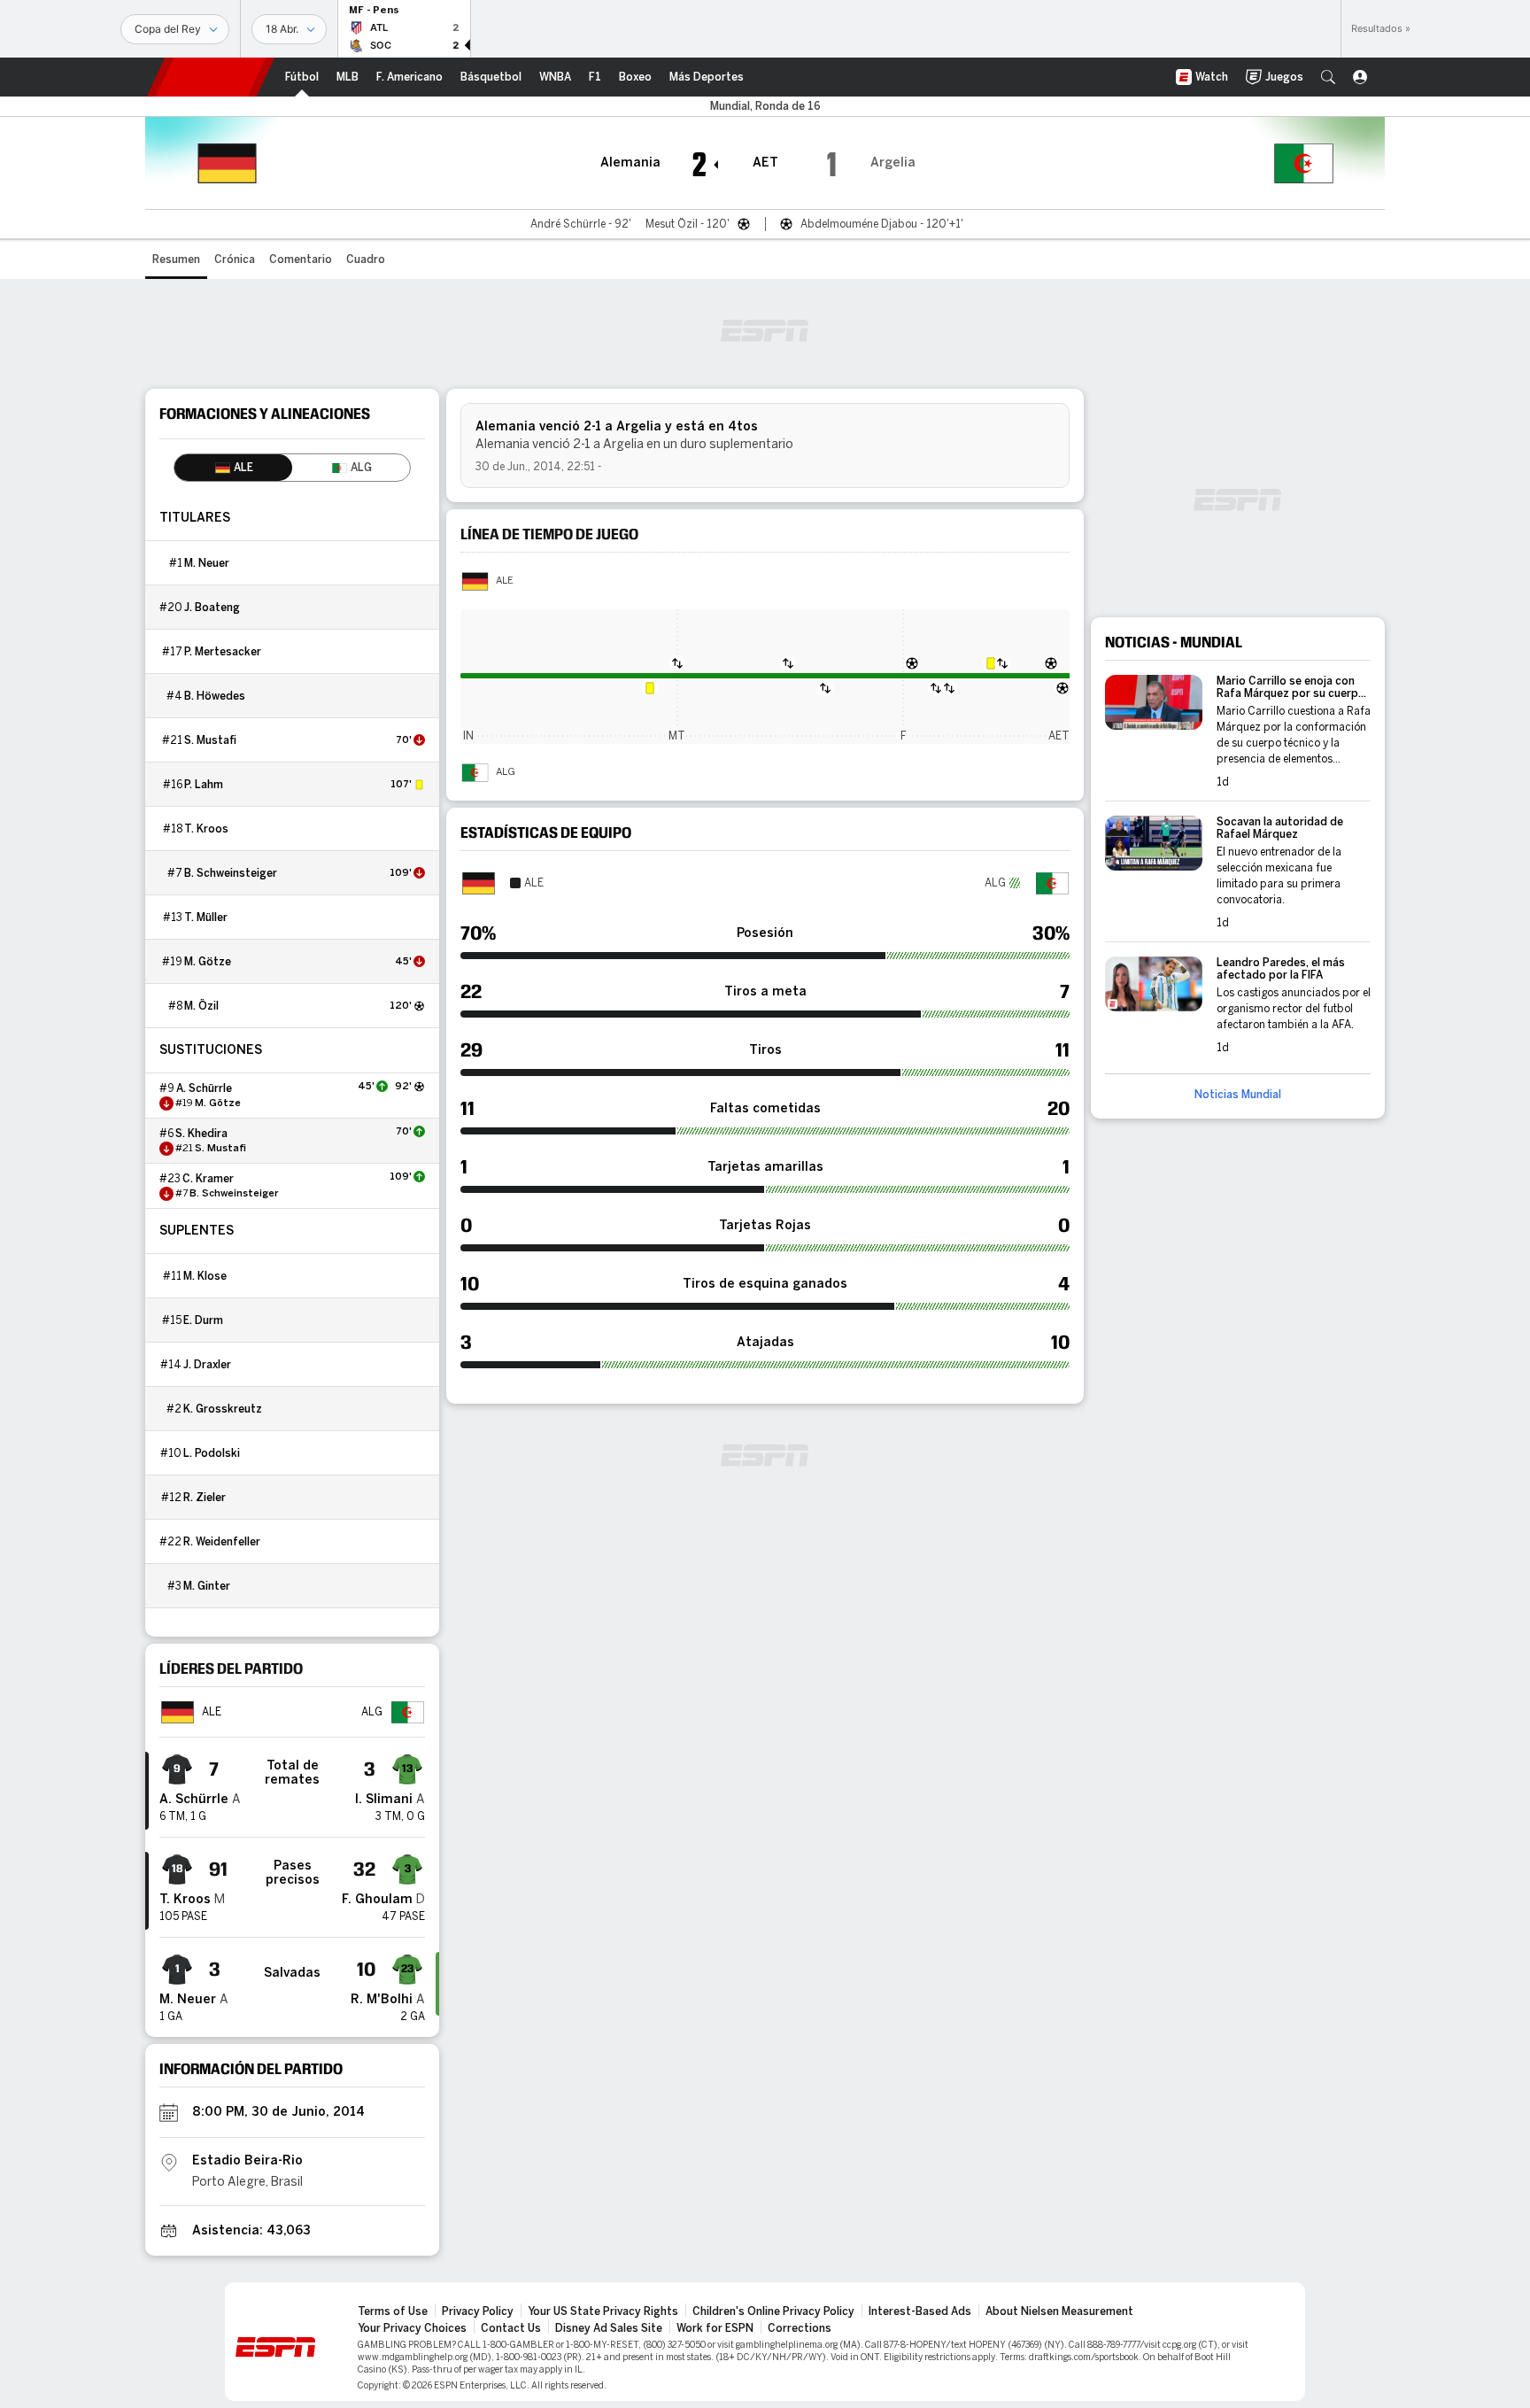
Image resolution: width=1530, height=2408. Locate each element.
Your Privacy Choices (412, 2328)
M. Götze (208, 962)
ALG (506, 772)
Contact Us (511, 2328)
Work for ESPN (715, 2328)
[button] (1328, 77)
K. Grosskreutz (223, 1409)
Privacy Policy (478, 2311)
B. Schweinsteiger (231, 873)
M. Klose (205, 1276)
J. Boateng (212, 608)
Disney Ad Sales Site (609, 2328)
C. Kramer (208, 1179)
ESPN (211, 77)
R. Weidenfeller (222, 1542)
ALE (505, 581)
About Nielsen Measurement (1059, 2311)
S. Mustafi (210, 740)
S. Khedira (201, 1134)
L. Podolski (212, 1453)
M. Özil (201, 1006)
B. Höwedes (215, 696)
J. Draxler (207, 1365)
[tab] (233, 468)
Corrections (800, 2328)
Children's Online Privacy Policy (773, 2311)
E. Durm (203, 1320)
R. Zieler (205, 1498)
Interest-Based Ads (920, 2311)
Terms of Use (393, 2311)
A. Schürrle (204, 1088)
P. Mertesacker (223, 652)
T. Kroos (206, 829)
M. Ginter (207, 1586)
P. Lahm (204, 785)
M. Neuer (207, 563)
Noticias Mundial (1238, 1095)
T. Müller (206, 918)
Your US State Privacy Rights (603, 2311)
